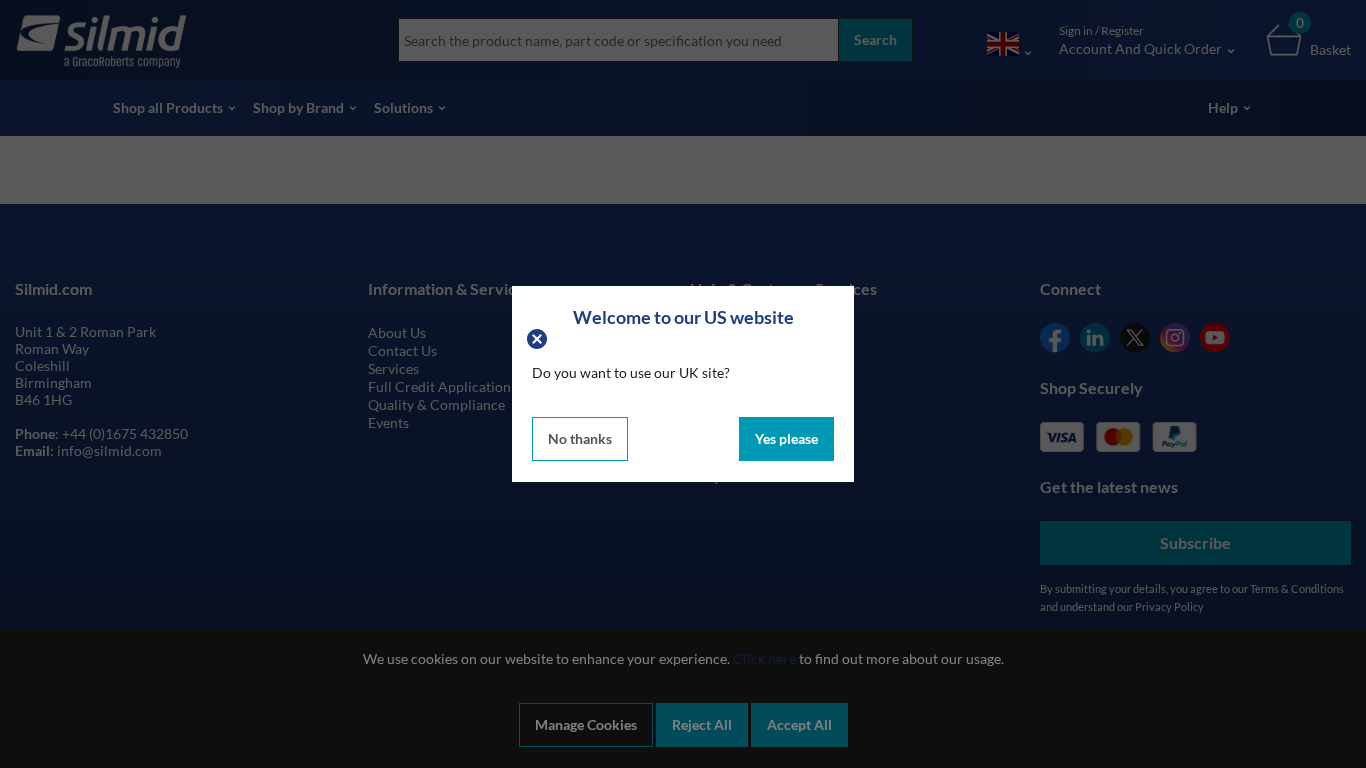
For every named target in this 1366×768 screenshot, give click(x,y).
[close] (539, 336)
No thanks (580, 438)
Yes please (786, 438)
